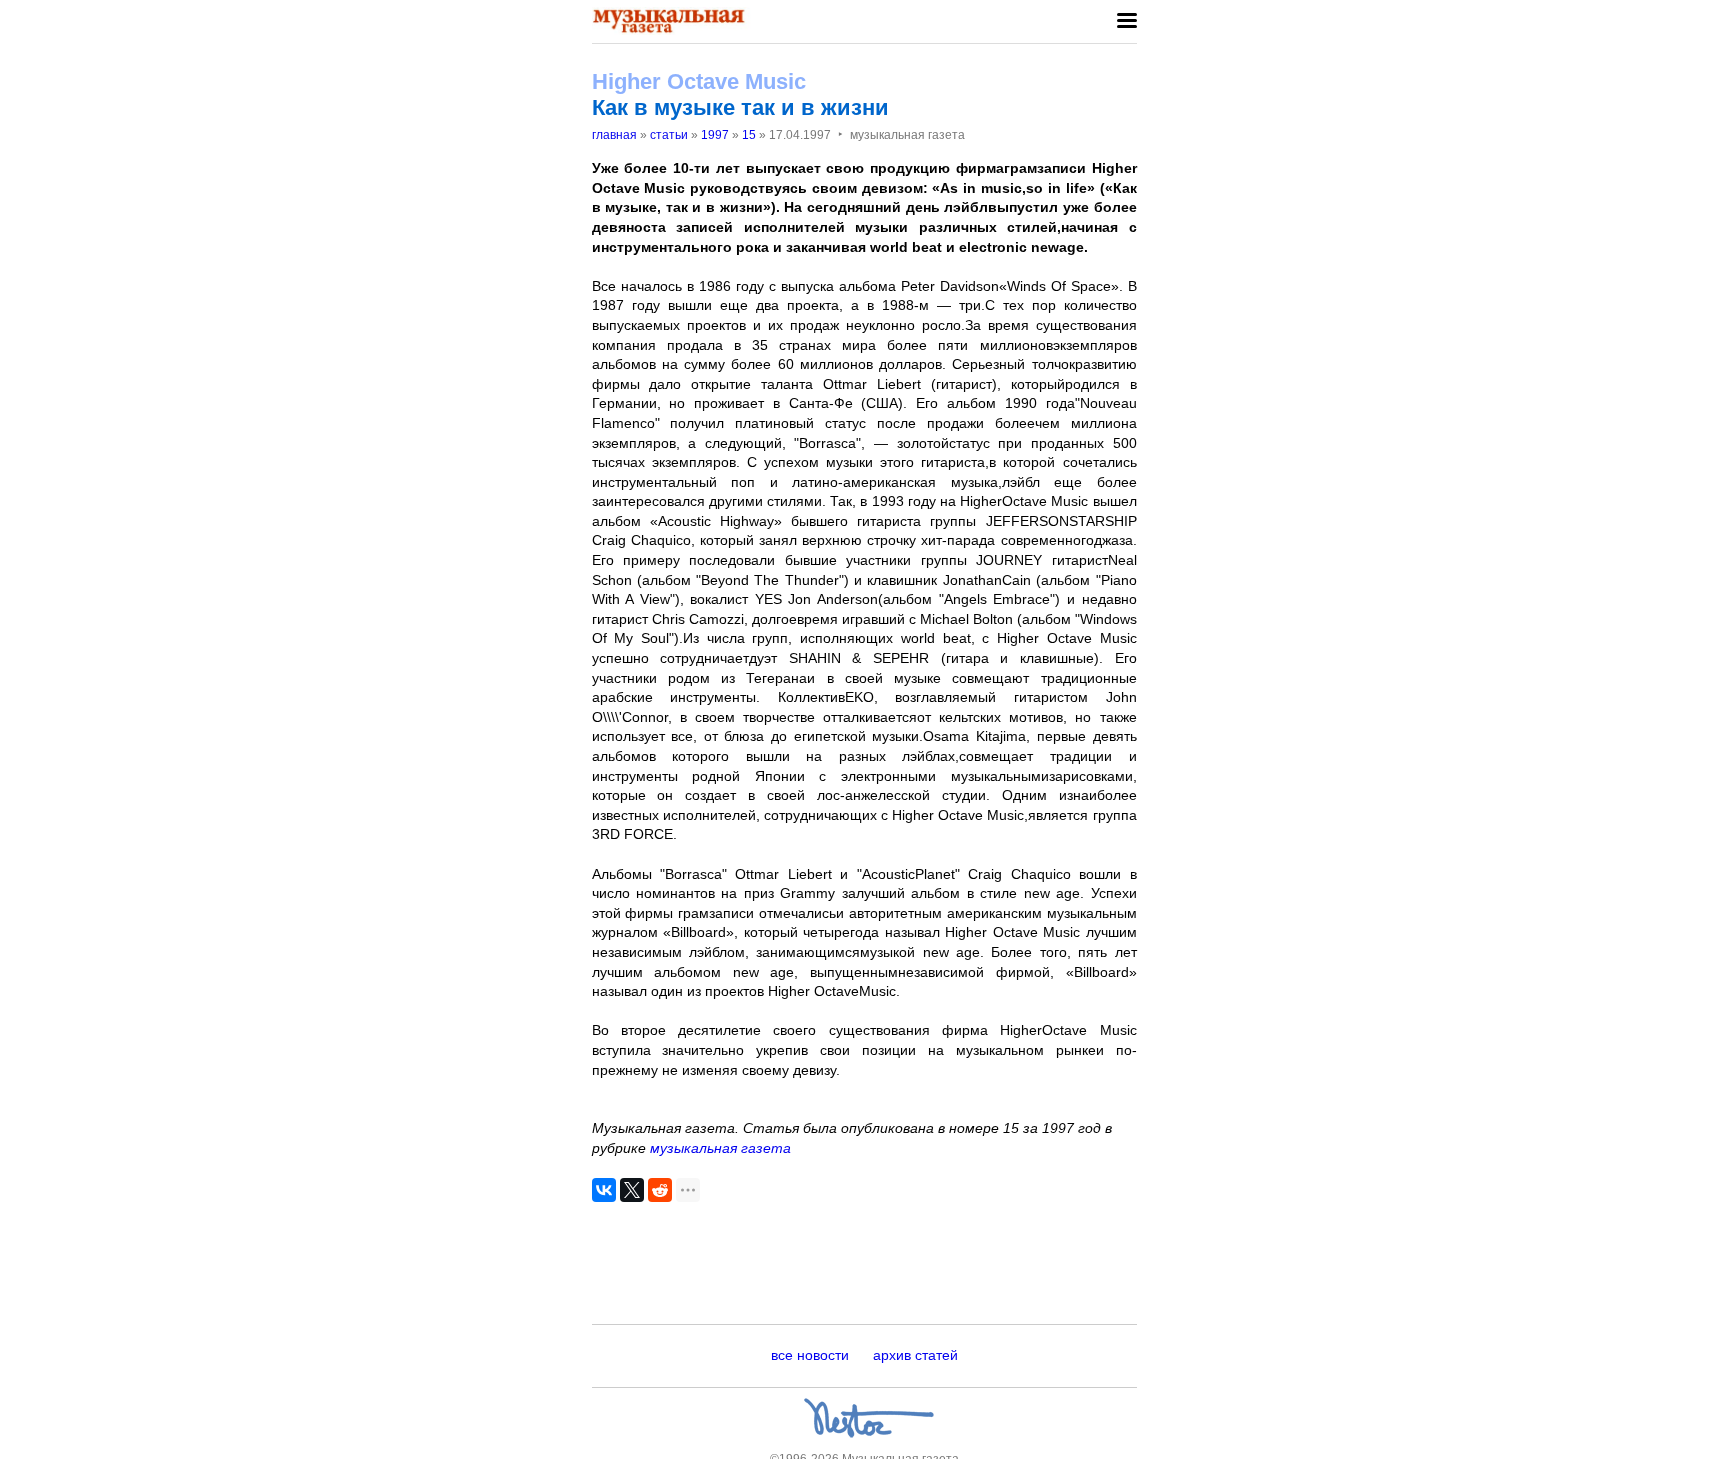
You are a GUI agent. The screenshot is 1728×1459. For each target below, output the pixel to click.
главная (614, 135)
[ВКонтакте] (604, 1190)
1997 (715, 135)
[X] (632, 1190)
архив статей (915, 1355)
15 (749, 135)
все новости (810, 1355)
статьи (669, 135)
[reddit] (660, 1190)
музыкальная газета (720, 1148)
